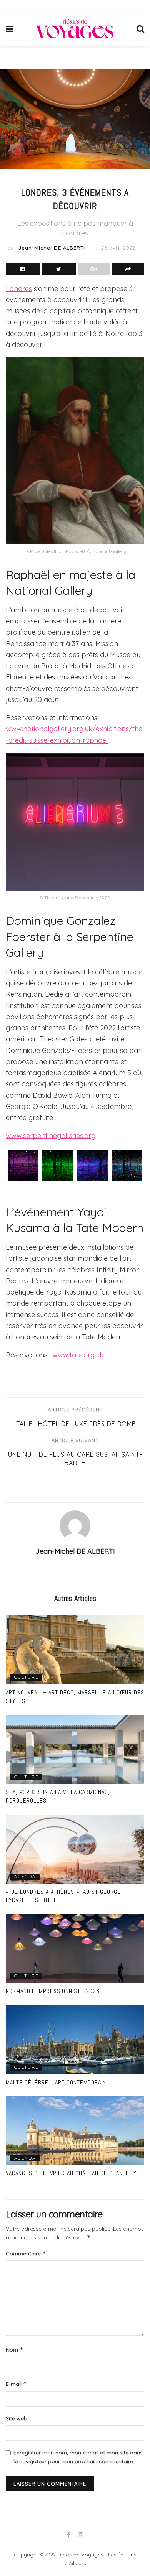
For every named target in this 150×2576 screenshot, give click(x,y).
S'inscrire (79, 1361)
